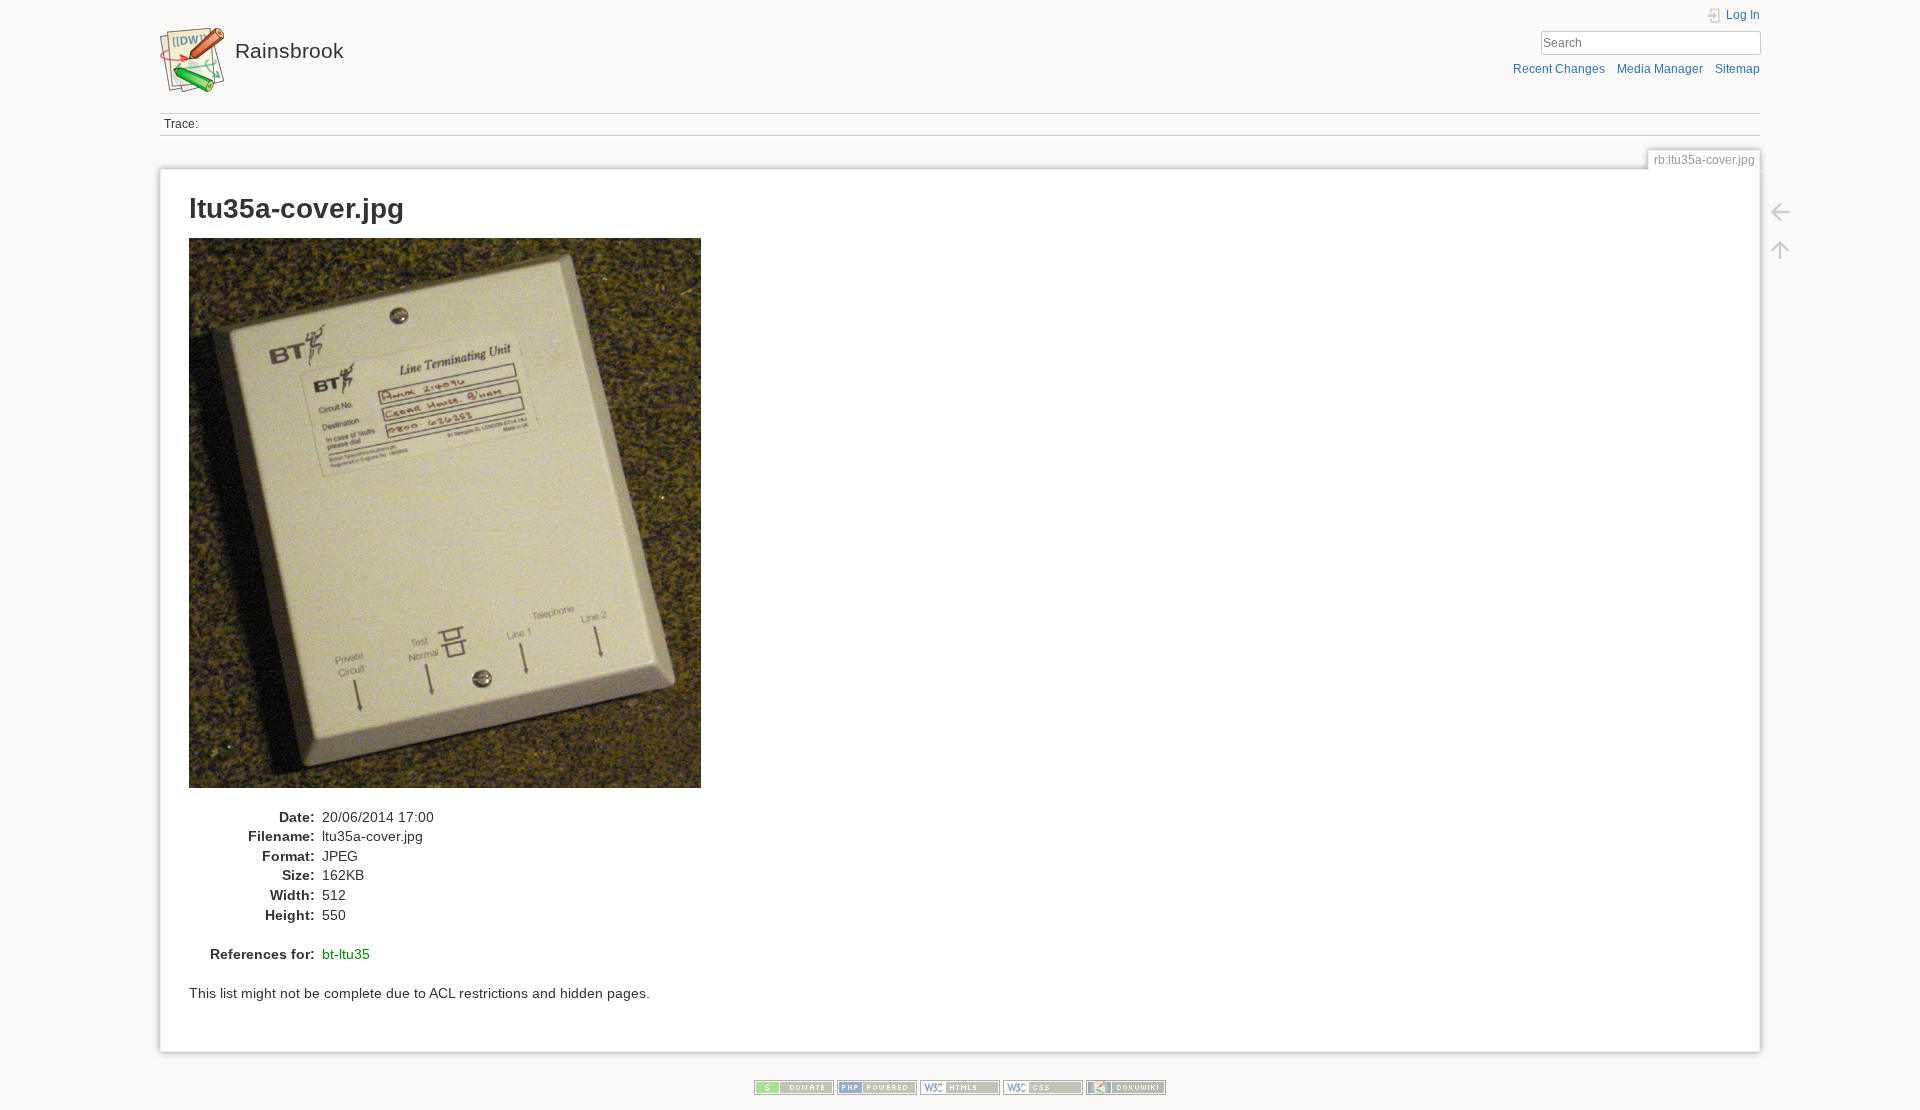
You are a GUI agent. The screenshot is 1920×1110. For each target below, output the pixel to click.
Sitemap (1737, 69)
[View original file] (455, 522)
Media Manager (1660, 69)
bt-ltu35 (346, 954)
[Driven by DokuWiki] (1126, 1087)
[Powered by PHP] (877, 1087)
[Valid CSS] (1043, 1087)
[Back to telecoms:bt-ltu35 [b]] (1780, 212)
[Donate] (794, 1087)
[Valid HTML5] (960, 1087)
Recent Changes (1559, 69)
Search (1750, 43)
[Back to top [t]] (1780, 250)
